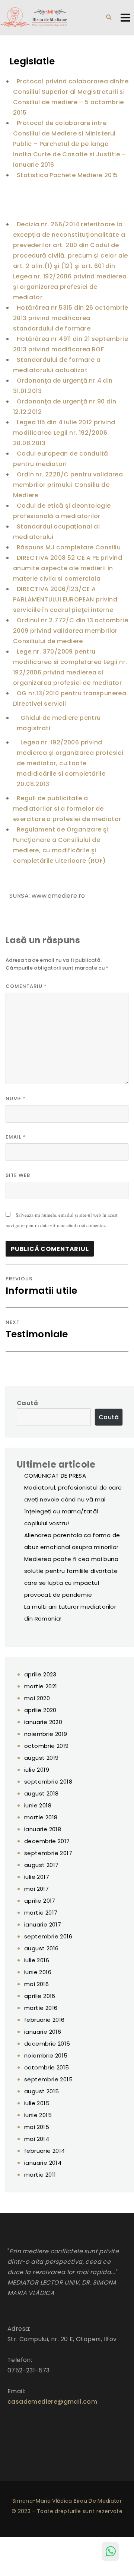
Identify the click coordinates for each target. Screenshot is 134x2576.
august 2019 (41, 1758)
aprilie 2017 (40, 1901)
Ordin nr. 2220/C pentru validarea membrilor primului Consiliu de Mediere (68, 485)
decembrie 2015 (47, 2044)
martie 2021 (41, 1686)
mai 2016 (36, 1984)
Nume (16, 1099)
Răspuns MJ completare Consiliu (69, 547)
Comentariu (26, 986)
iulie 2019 (37, 1770)
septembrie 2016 (48, 1936)
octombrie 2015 (47, 2067)
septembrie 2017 (48, 1853)
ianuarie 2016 (43, 2032)
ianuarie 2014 (43, 2163)
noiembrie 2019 (46, 1734)
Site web (18, 1175)
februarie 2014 (45, 2151)
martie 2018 (41, 1817)
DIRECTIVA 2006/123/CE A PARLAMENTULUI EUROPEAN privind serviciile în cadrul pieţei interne (65, 599)
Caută (27, 1403)
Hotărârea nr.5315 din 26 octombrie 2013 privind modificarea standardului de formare (71, 318)
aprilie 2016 (40, 1996)
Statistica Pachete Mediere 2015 (67, 175)
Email (16, 1137)
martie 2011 (40, 2175)
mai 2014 (37, 2139)
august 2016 (41, 1948)
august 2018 (41, 1793)
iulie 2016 (37, 1960)
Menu (125, 17)
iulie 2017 (37, 1877)
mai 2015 (37, 2127)
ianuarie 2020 (43, 1722)
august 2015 (42, 2091)
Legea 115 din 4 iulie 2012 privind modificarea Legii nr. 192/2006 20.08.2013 (64, 433)
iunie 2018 (38, 1805)
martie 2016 (41, 2008)
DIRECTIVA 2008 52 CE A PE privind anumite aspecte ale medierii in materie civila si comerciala (68, 568)
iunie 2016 (38, 1972)
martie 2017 (41, 1913)
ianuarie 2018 (43, 1829)
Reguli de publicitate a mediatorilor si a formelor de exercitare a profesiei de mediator (67, 809)
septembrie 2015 (48, 2079)
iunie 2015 (38, 2115)
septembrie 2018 (48, 1782)
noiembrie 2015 (46, 2055)
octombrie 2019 (47, 1746)
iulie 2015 (37, 2103)
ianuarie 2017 (43, 1924)
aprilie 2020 (40, 1710)
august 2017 (41, 1865)
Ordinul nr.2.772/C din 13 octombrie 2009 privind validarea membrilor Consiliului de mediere (71, 631)
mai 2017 (36, 1889)
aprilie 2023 (40, 1674)
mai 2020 (37, 1698)
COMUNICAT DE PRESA (55, 1476)
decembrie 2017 (47, 1841)
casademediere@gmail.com (52, 2402)
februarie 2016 (44, 2020)
